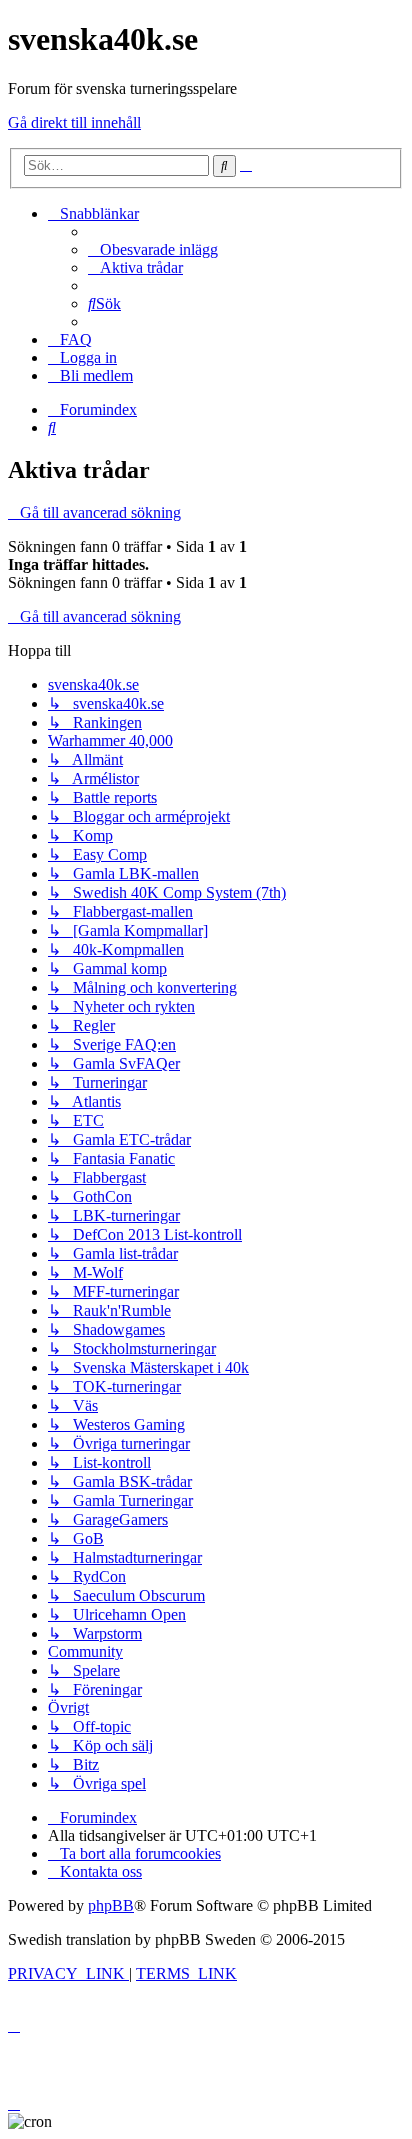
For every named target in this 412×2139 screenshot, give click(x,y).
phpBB (111, 1905)
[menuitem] (153, 249)
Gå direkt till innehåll (74, 122)
